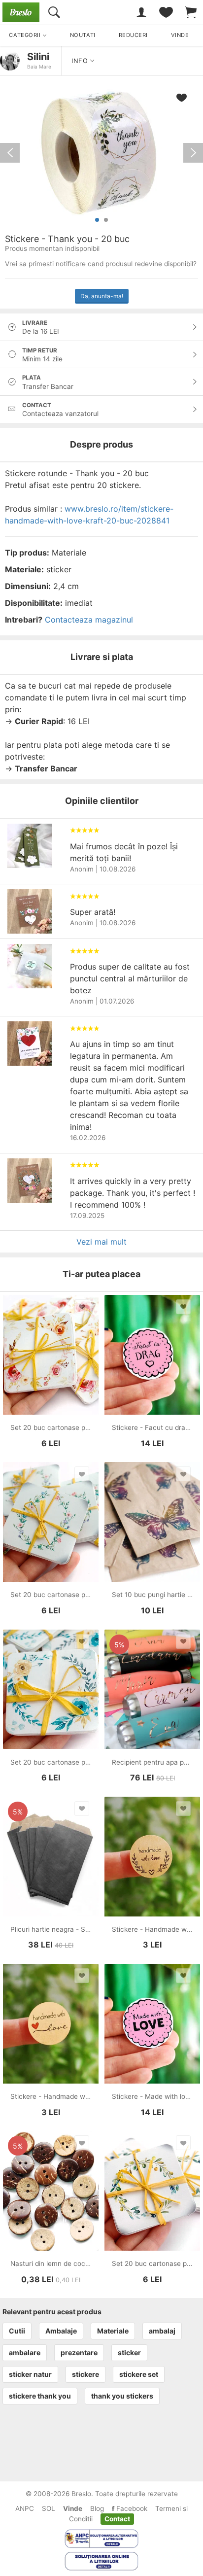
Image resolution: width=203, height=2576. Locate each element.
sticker (129, 2352)
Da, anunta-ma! (102, 296)
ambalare (25, 2352)
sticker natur (30, 2374)
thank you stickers (122, 2396)
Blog (97, 2508)
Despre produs (101, 444)
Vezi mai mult (101, 1242)
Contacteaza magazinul (89, 620)
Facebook (131, 2508)
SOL (49, 2508)
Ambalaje (61, 2331)
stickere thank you (40, 2396)
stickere (85, 2374)
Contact (117, 2519)
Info (81, 61)
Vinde (73, 2508)
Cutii (17, 2331)
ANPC (25, 2508)
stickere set (139, 2374)
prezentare (79, 2352)
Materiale (113, 2331)
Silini (38, 57)
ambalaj (162, 2331)
